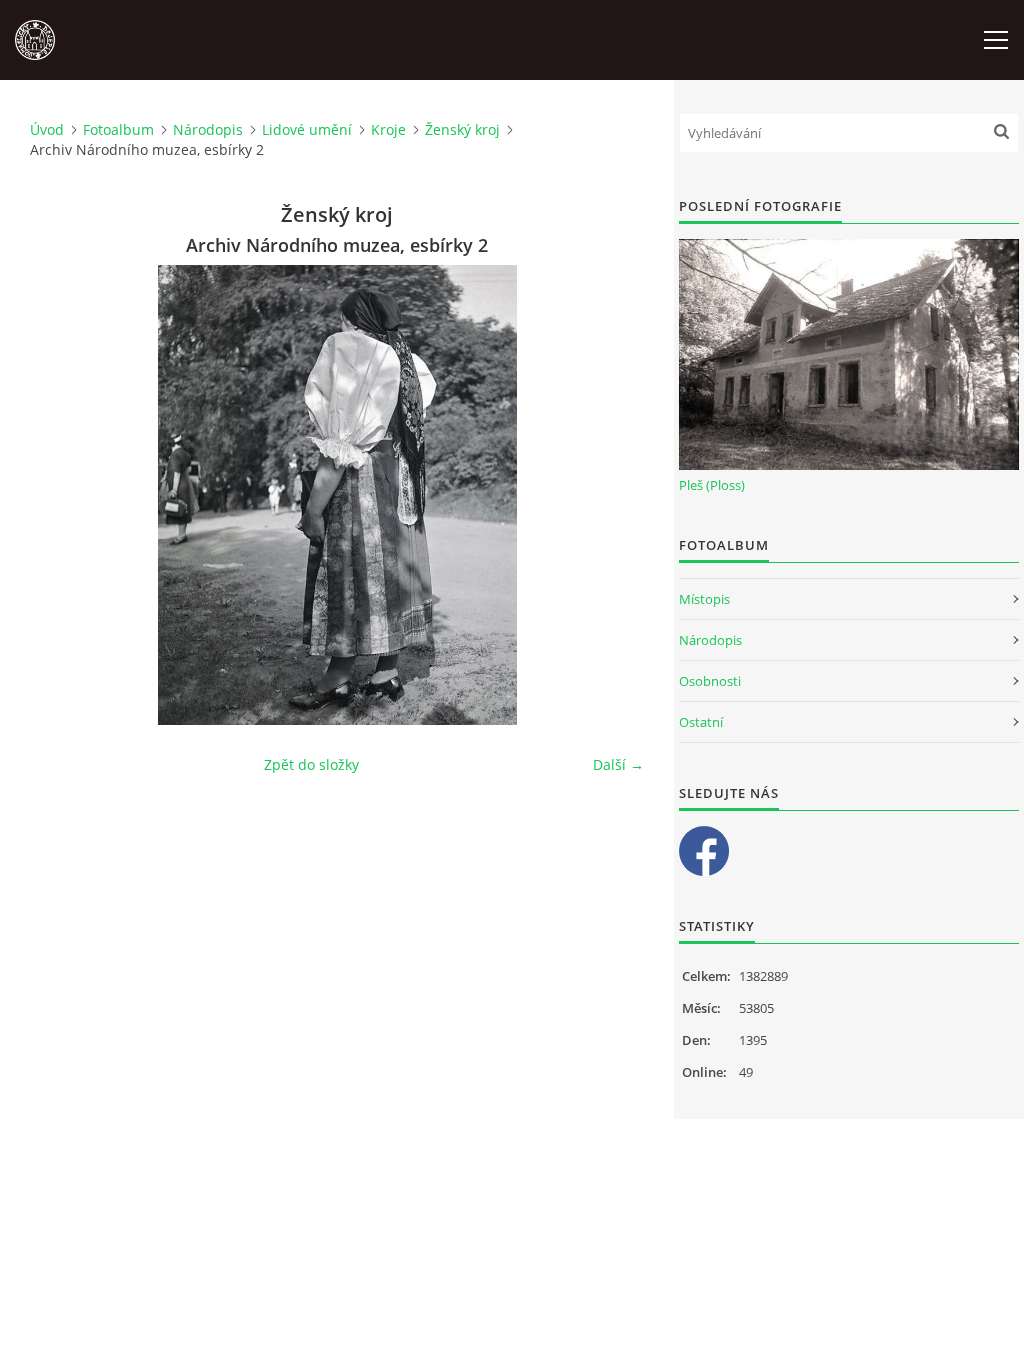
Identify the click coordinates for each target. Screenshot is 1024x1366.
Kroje (388, 129)
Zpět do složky (311, 764)
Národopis (208, 129)
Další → (618, 764)
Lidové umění (307, 129)
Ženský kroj (462, 129)
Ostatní (701, 722)
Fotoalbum (118, 129)
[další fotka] (611, 495)
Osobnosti (710, 681)
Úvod (47, 129)
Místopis (704, 599)
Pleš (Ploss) (712, 485)
